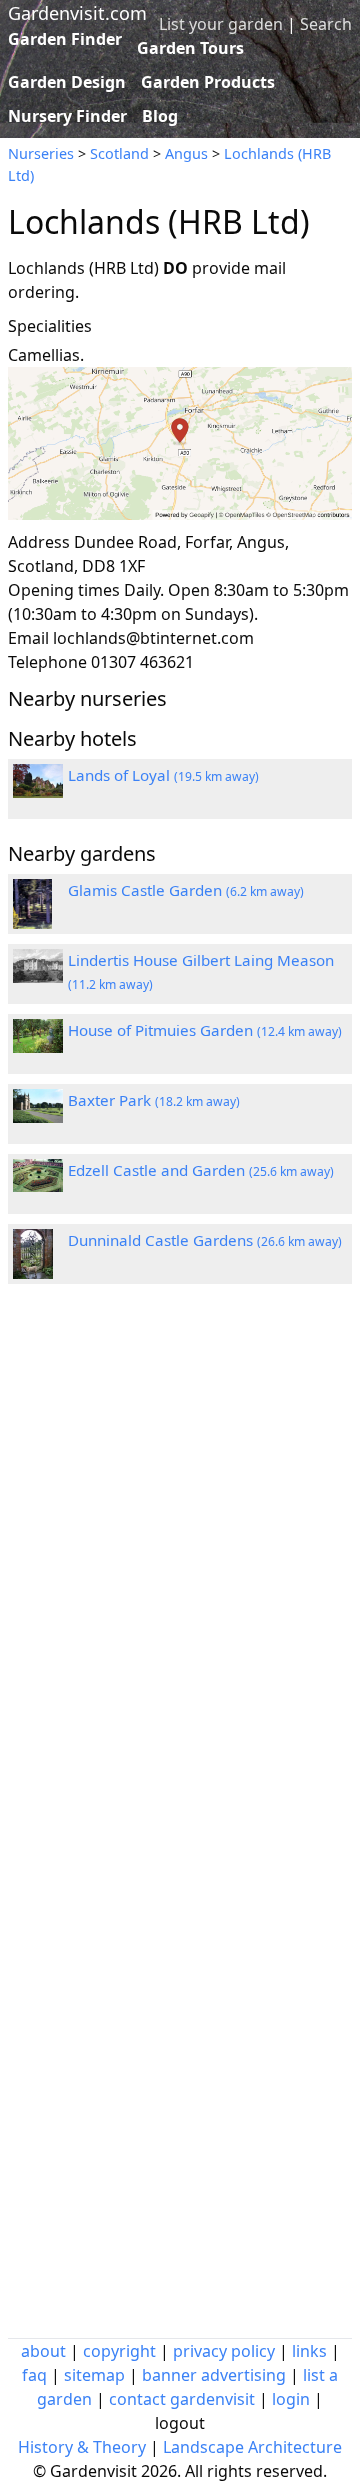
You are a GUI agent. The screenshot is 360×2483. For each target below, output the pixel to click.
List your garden (221, 24)
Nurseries (41, 153)
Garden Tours (190, 48)
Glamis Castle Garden (186, 890)
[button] (180, 443)
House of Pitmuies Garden (205, 1030)
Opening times (64, 590)
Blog (160, 116)
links (309, 2351)
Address (39, 542)
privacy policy (224, 2351)
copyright (119, 2351)
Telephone (47, 662)
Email (28, 638)
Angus (186, 153)
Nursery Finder (67, 116)
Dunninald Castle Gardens (205, 1240)
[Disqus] (180, 1568)
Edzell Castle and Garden (201, 1170)
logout (180, 2423)
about (43, 2351)
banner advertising (214, 2375)
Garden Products (208, 82)
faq (34, 2375)
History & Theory (82, 2447)
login (291, 2399)
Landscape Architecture (252, 2447)
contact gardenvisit (182, 2399)
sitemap (94, 2375)
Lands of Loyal (163, 775)
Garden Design (67, 82)
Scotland (119, 153)
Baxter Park (154, 1100)
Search (326, 24)
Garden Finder (65, 39)
